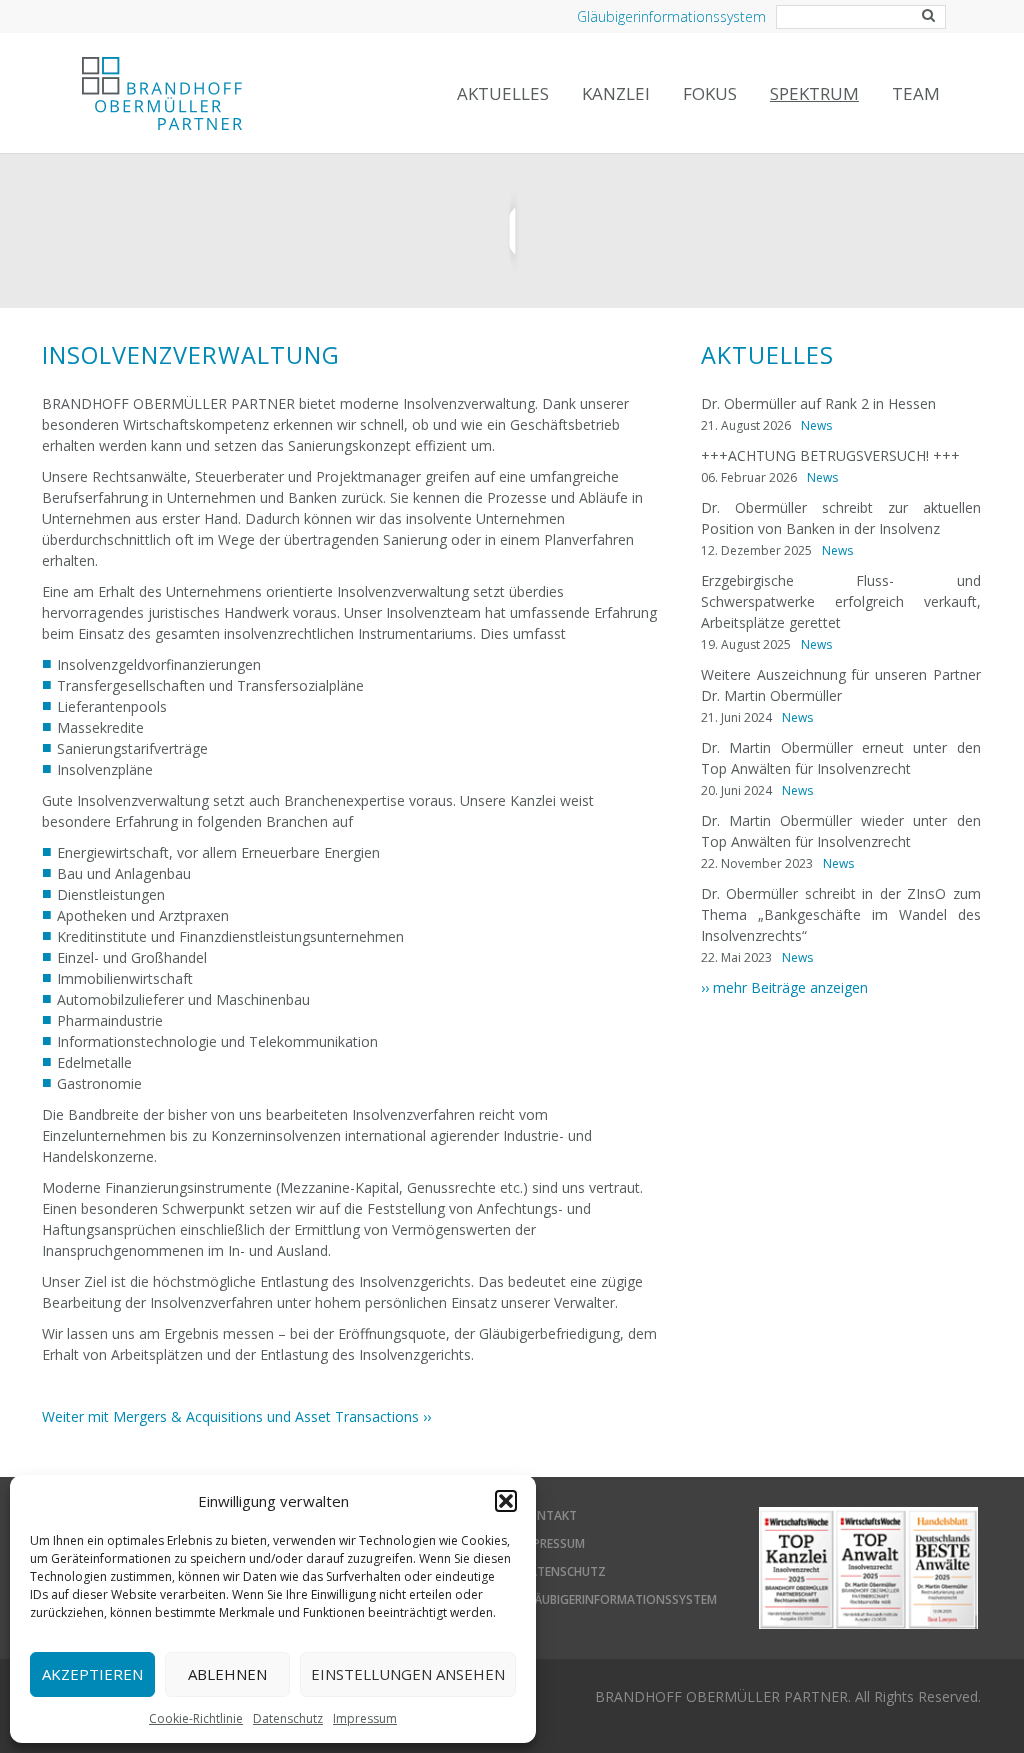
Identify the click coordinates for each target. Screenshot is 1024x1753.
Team (916, 93)
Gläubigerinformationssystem (671, 16)
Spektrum (814, 93)
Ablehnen (227, 1674)
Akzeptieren (92, 1674)
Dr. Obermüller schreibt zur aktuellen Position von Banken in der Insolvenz (841, 518)
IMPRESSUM (552, 1543)
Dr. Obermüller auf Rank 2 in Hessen (818, 403)
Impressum (365, 1718)
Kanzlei (616, 93)
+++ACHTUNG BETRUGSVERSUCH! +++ (830, 455)
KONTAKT (548, 1515)
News (816, 425)
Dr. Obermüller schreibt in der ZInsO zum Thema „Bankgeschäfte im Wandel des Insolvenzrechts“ (841, 914)
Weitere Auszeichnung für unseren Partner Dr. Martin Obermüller (841, 685)
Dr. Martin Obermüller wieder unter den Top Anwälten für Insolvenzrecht (841, 831)
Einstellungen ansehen (408, 1674)
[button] (506, 1501)
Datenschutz (288, 1718)
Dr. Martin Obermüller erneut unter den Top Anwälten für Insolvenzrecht (841, 758)
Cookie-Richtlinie (196, 1718)
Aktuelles (503, 93)
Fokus (710, 93)
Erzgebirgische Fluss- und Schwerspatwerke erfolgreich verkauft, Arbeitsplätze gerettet (841, 601)
